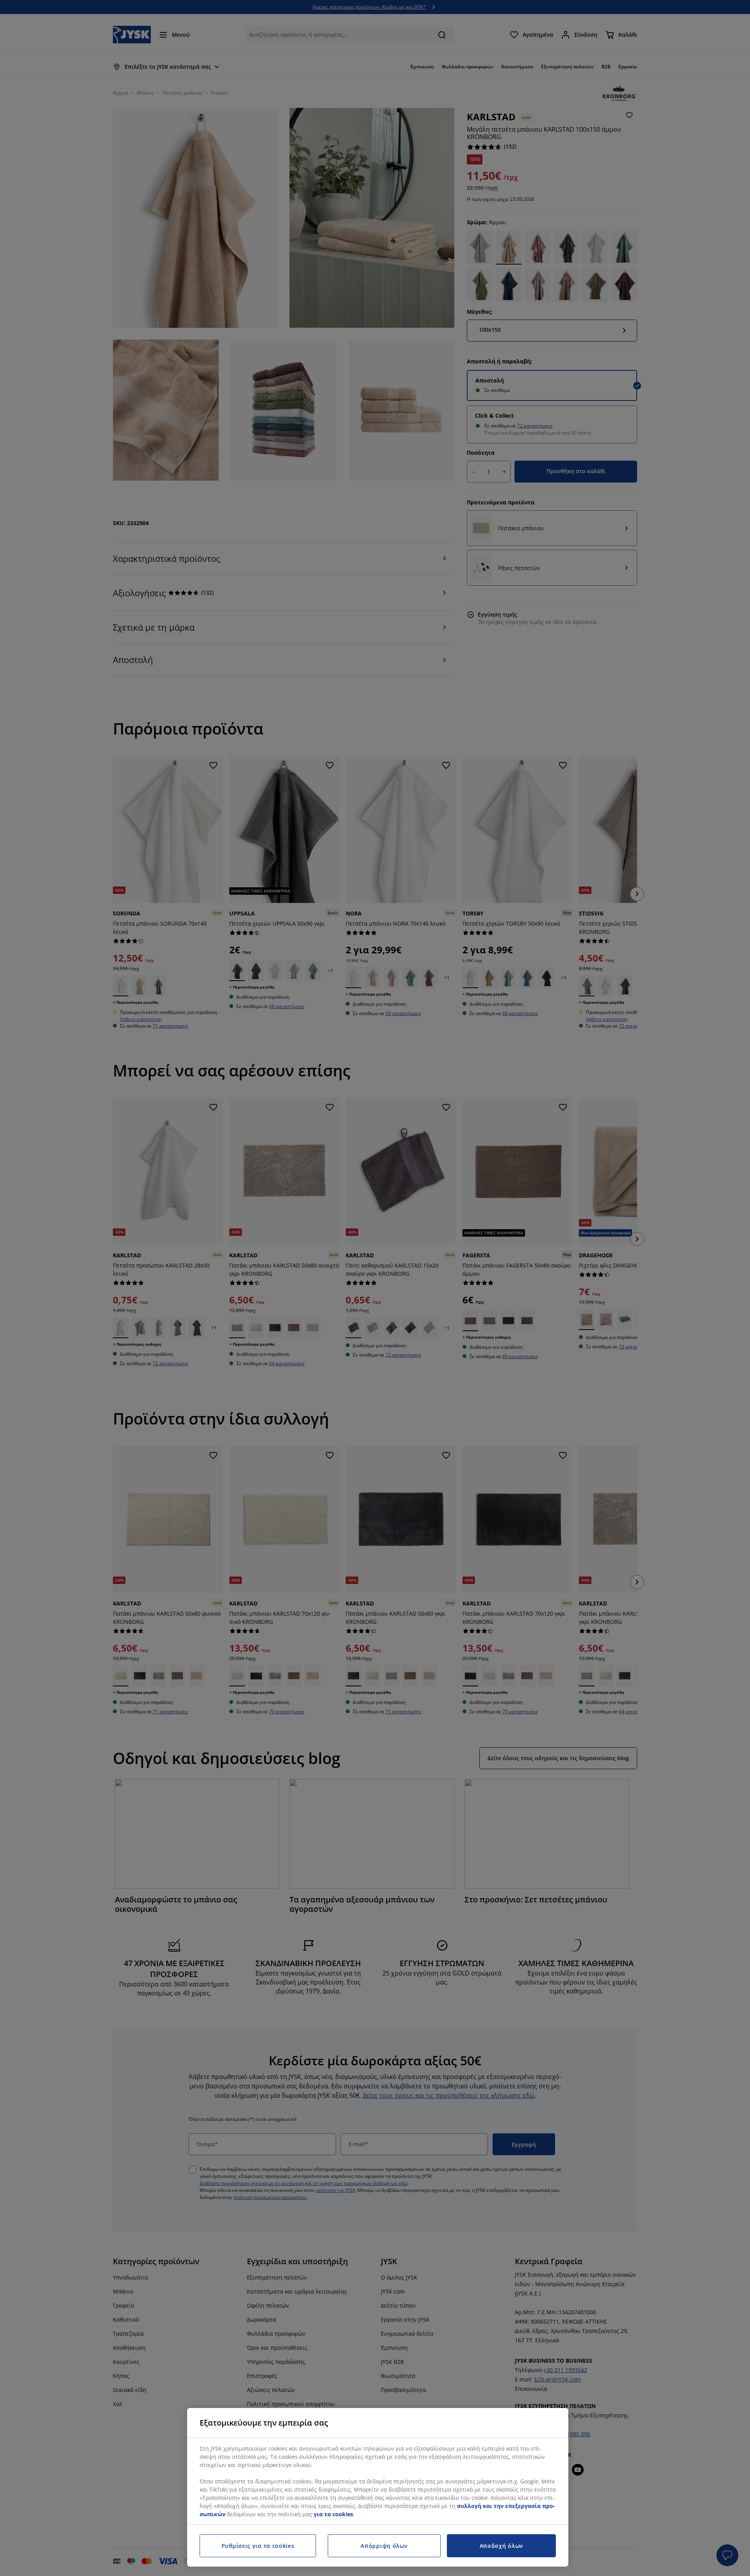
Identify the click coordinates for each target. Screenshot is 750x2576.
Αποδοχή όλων (501, 2546)
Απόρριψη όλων (384, 2546)
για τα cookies (333, 2514)
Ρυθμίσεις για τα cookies (258, 2546)
